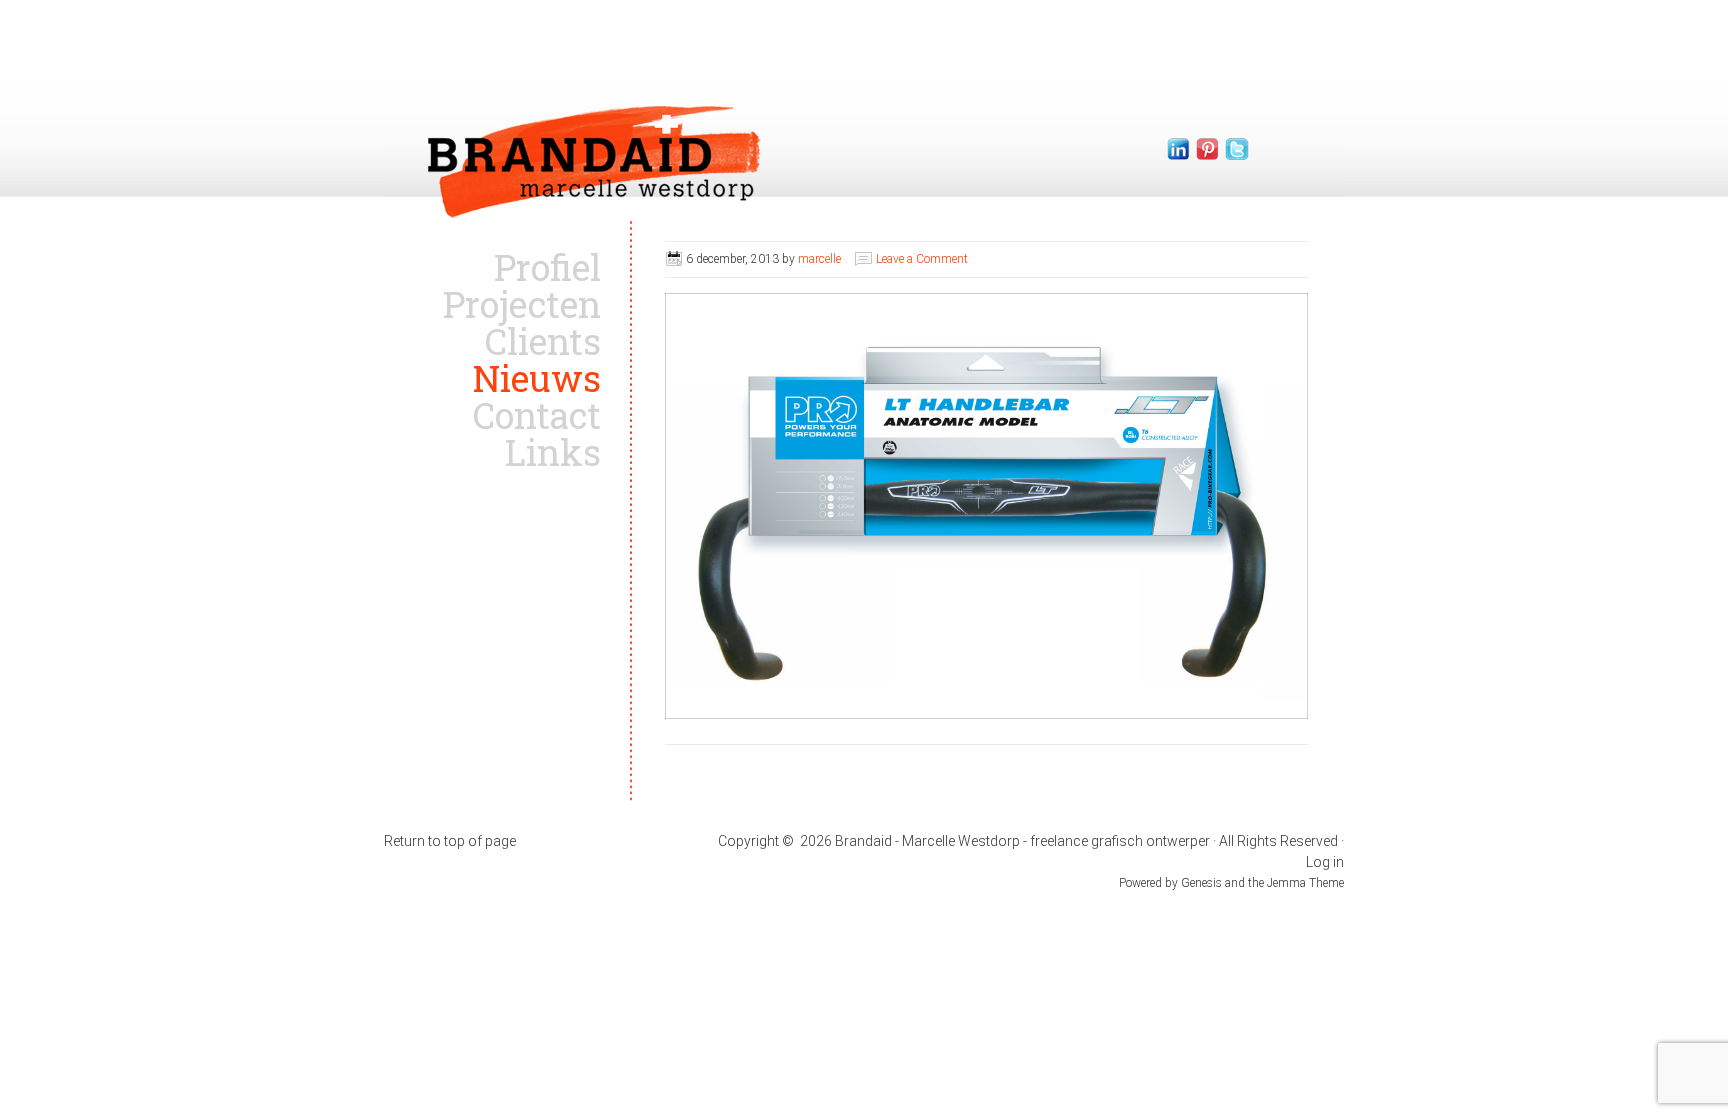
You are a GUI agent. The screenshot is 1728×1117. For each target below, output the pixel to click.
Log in (1325, 862)
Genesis (1203, 883)
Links (553, 452)
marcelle (819, 259)
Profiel (547, 267)
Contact (537, 415)
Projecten (522, 304)
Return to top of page (450, 841)
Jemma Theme (1305, 883)
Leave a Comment (922, 259)
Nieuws (537, 378)
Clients (543, 341)
